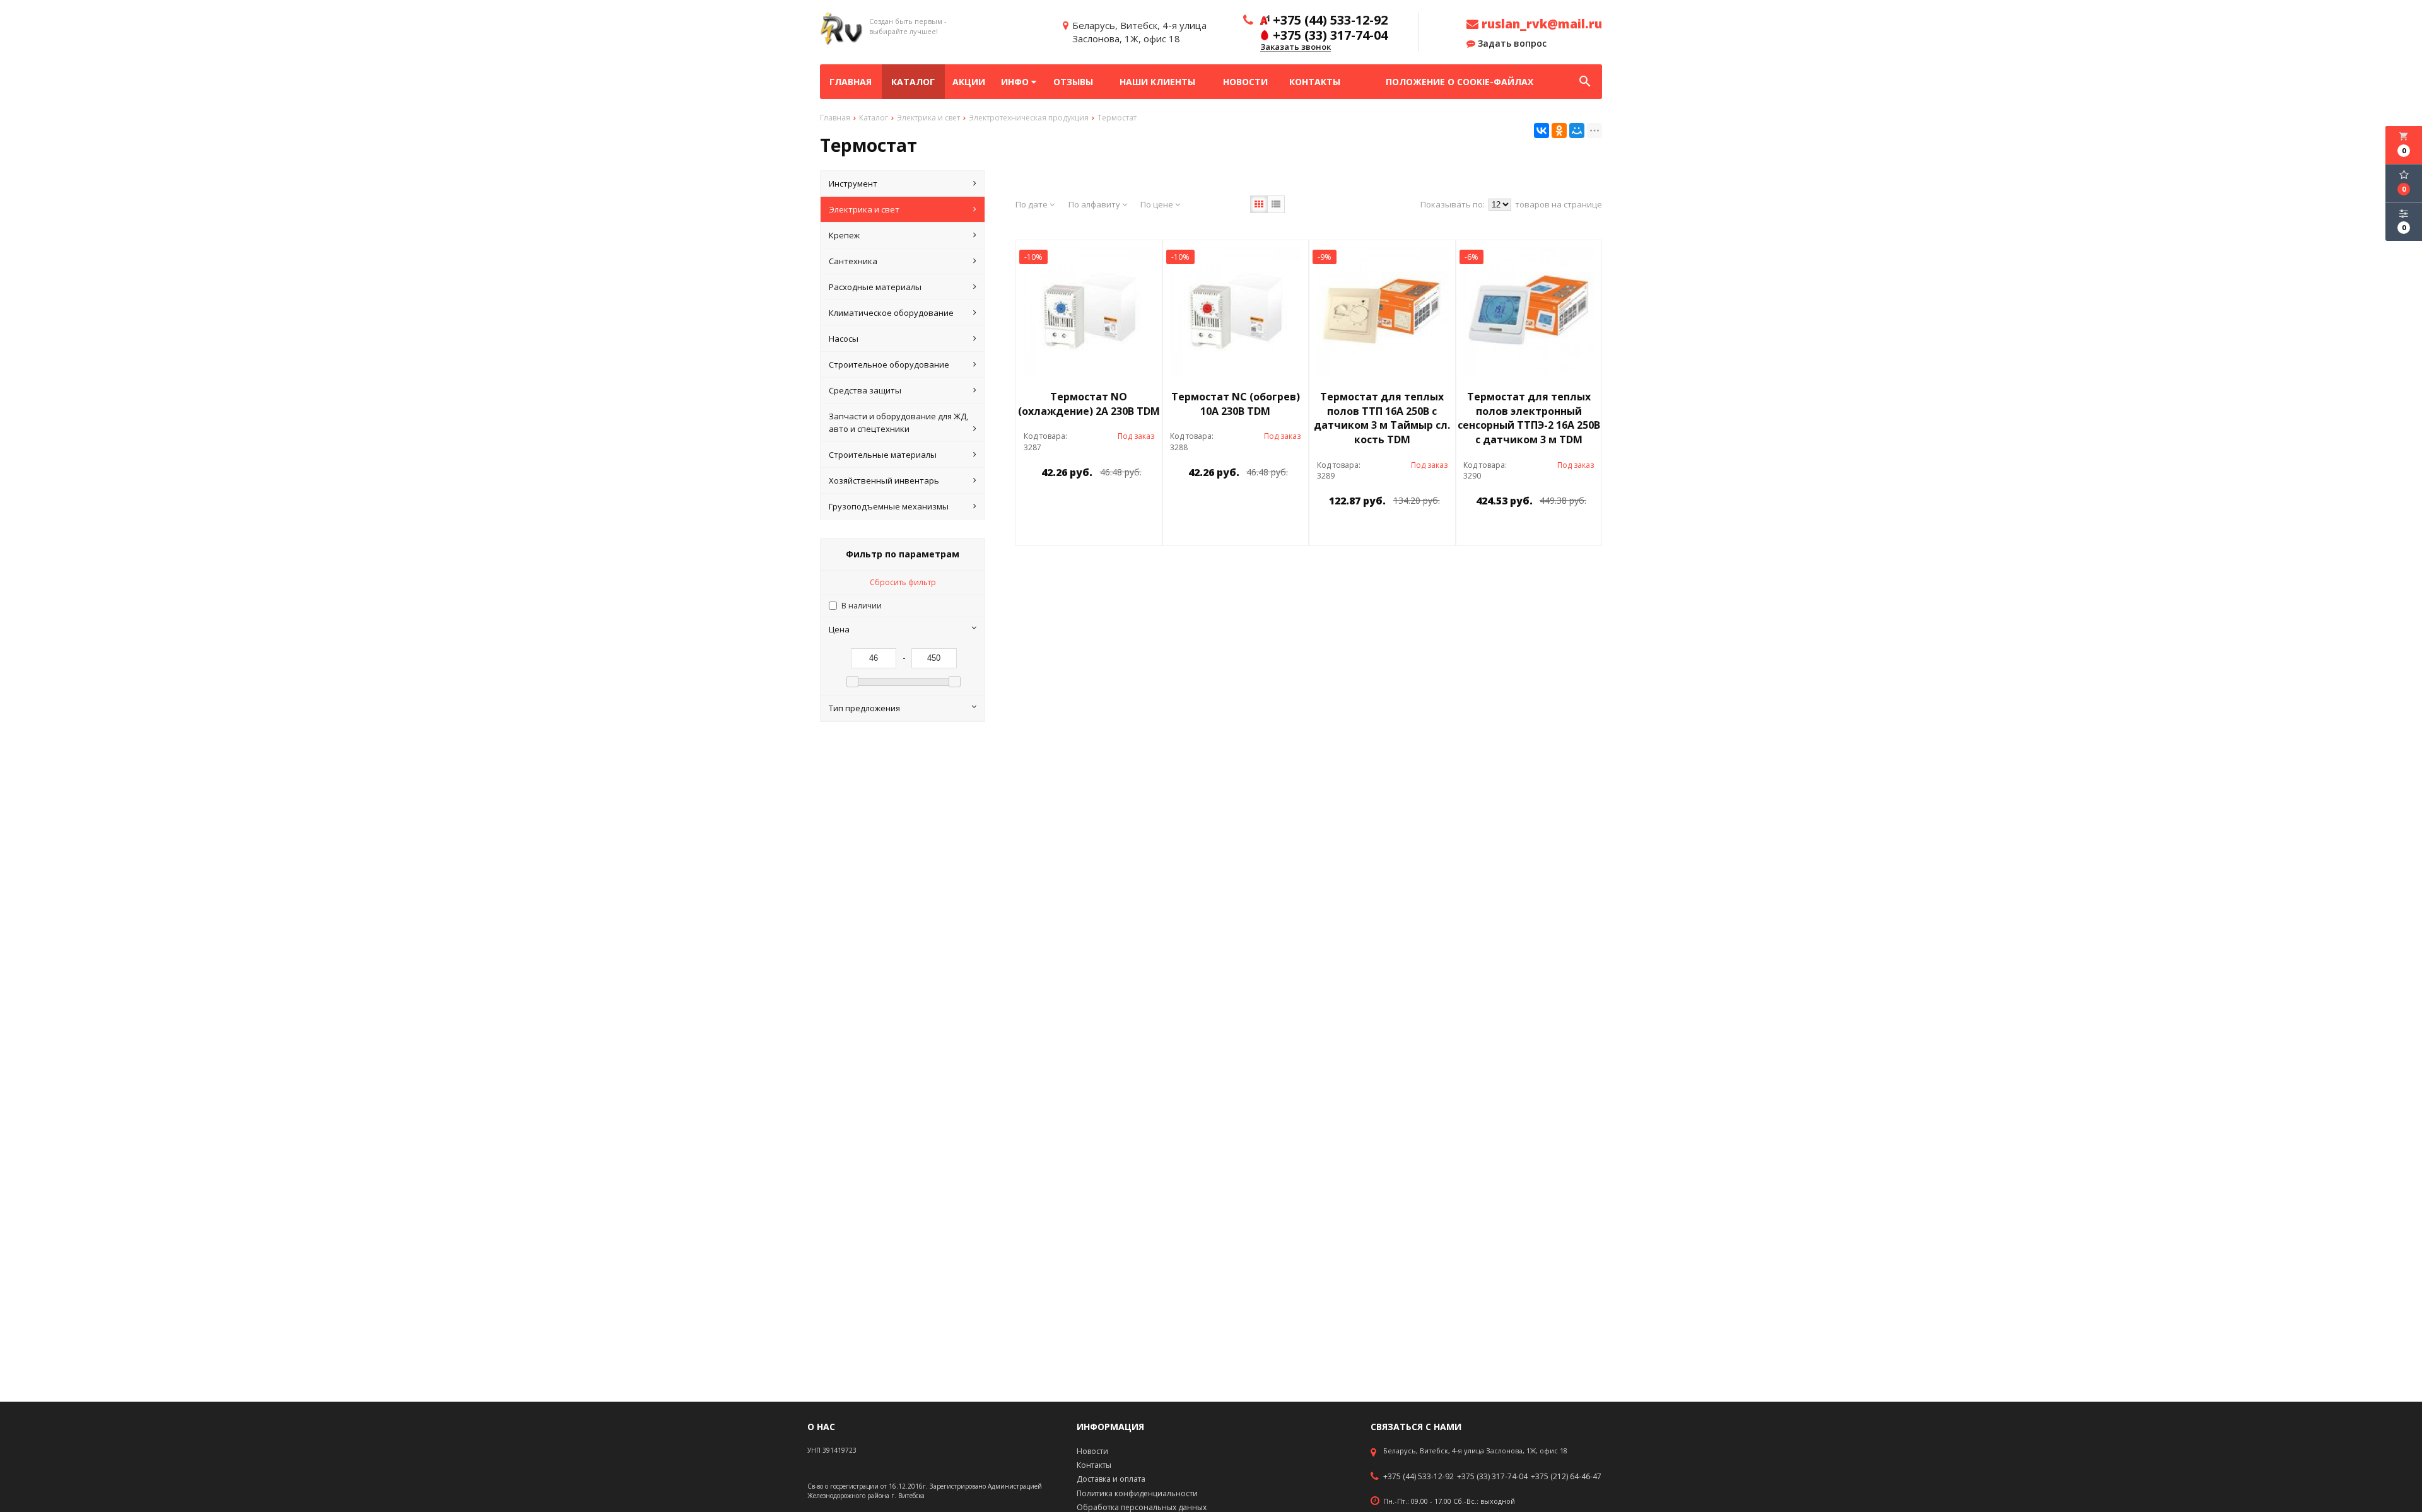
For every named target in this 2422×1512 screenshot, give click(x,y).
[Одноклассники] (1559, 131)
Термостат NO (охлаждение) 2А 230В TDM (1089, 404)
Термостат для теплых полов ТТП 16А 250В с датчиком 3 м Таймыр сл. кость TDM (1382, 418)
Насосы (844, 339)
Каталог (913, 82)
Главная (851, 82)
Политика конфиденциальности (1137, 1493)
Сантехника (853, 261)
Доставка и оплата (1111, 1479)
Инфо (1016, 82)
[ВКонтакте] (1542, 131)
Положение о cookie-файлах (1460, 82)
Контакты (1315, 82)
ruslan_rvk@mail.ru (1540, 24)
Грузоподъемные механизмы (889, 506)
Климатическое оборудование (891, 313)
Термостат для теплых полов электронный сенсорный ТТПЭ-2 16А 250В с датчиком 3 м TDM (1529, 418)
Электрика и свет (864, 209)
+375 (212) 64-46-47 (1566, 1477)
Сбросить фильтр (903, 582)
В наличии (862, 606)
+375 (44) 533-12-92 (1419, 1477)
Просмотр (1121, 501)
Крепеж (844, 235)
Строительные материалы (883, 455)
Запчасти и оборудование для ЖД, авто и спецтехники (898, 422)
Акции (969, 82)
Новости (1245, 82)
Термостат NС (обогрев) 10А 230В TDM (1236, 404)
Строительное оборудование (889, 364)
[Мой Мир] (1577, 131)
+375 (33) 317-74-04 (1492, 1477)
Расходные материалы (875, 287)
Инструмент (853, 183)
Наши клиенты (1157, 82)
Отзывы (1073, 82)
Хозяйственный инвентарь (884, 480)
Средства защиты (865, 390)
